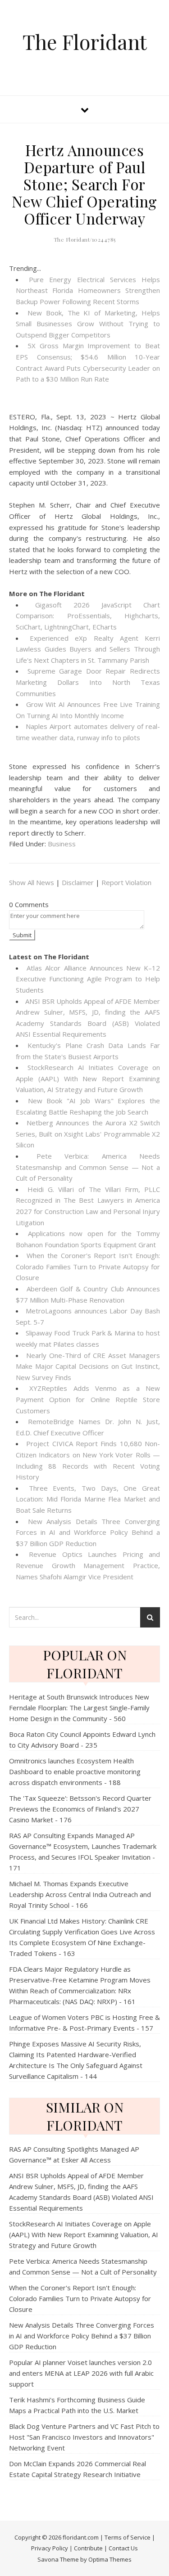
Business (62, 844)
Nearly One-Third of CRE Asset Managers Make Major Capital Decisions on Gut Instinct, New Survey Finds (88, 1366)
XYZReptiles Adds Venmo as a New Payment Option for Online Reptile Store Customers (88, 1399)
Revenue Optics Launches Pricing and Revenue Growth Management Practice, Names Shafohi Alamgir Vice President (88, 1565)
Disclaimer (78, 882)
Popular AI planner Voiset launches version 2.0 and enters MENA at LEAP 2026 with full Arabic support (81, 2373)
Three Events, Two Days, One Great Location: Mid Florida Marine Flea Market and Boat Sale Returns (88, 1499)
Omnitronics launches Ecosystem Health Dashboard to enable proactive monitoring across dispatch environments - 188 (75, 1771)
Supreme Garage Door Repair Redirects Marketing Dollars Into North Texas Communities (88, 682)
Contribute (88, 2548)
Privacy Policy (50, 2548)
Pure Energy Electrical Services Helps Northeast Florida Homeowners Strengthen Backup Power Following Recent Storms (88, 290)
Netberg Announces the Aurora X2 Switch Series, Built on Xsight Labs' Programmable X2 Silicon (88, 1134)
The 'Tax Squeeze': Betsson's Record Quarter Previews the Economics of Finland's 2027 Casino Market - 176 (80, 1809)
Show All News (32, 882)
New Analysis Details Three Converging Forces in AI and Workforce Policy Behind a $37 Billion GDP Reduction (88, 1532)
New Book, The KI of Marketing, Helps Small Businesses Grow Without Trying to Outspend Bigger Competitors (88, 324)
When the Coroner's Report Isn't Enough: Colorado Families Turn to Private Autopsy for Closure (88, 1266)
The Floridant (85, 42)
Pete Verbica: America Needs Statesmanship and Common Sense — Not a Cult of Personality (88, 1167)
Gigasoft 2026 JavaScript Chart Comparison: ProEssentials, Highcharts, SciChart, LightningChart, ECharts (88, 616)
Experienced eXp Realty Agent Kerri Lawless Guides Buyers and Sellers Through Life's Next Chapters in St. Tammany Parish (88, 649)
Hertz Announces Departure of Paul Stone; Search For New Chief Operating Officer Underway (84, 184)
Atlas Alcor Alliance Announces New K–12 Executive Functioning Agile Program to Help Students (88, 979)
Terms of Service (128, 2537)
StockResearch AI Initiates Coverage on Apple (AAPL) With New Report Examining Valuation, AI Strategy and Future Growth (88, 1078)
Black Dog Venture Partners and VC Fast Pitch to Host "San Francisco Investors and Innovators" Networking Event (84, 2437)
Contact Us (123, 2548)
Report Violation (126, 882)
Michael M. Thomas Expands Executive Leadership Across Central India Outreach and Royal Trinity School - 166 (80, 1894)
